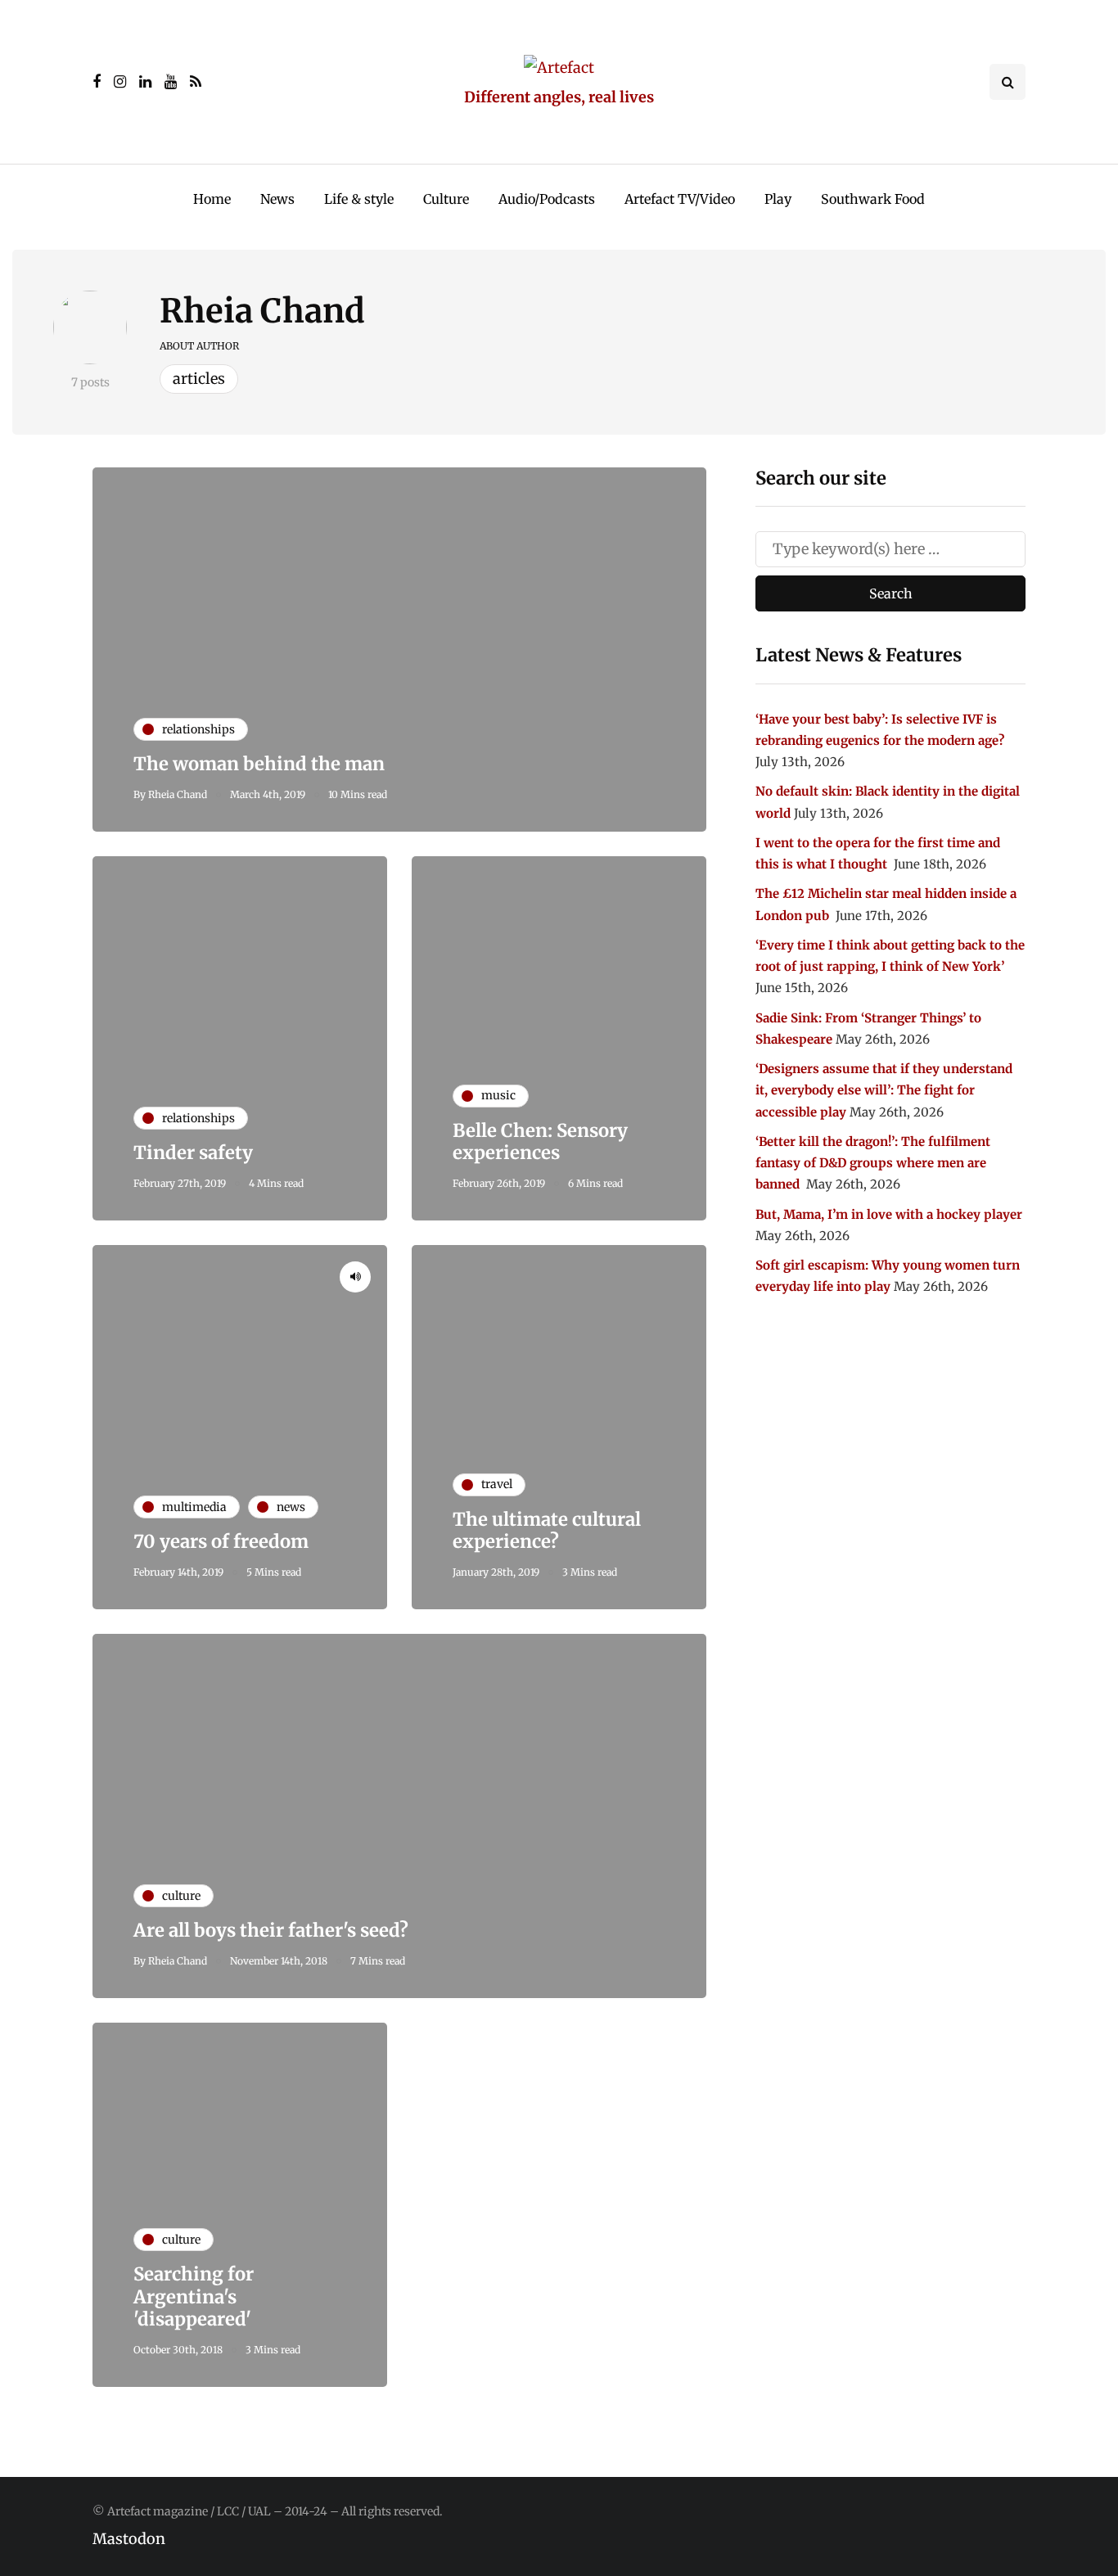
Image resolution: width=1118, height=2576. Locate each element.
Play (778, 199)
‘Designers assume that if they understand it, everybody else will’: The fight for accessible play (884, 1090)
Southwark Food (873, 199)
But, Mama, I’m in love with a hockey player (889, 1214)
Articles (199, 379)
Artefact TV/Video (680, 199)
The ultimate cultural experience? (547, 1531)
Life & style (359, 199)
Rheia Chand (262, 311)
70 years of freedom (221, 1541)
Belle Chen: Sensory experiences (540, 1142)
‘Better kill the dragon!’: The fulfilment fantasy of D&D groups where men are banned (873, 1163)
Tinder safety (193, 1153)
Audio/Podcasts (547, 199)
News (277, 199)
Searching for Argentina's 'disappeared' (194, 2296)
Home (212, 199)
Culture (446, 199)
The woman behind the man (259, 764)
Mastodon (129, 2539)
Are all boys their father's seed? (271, 1930)
